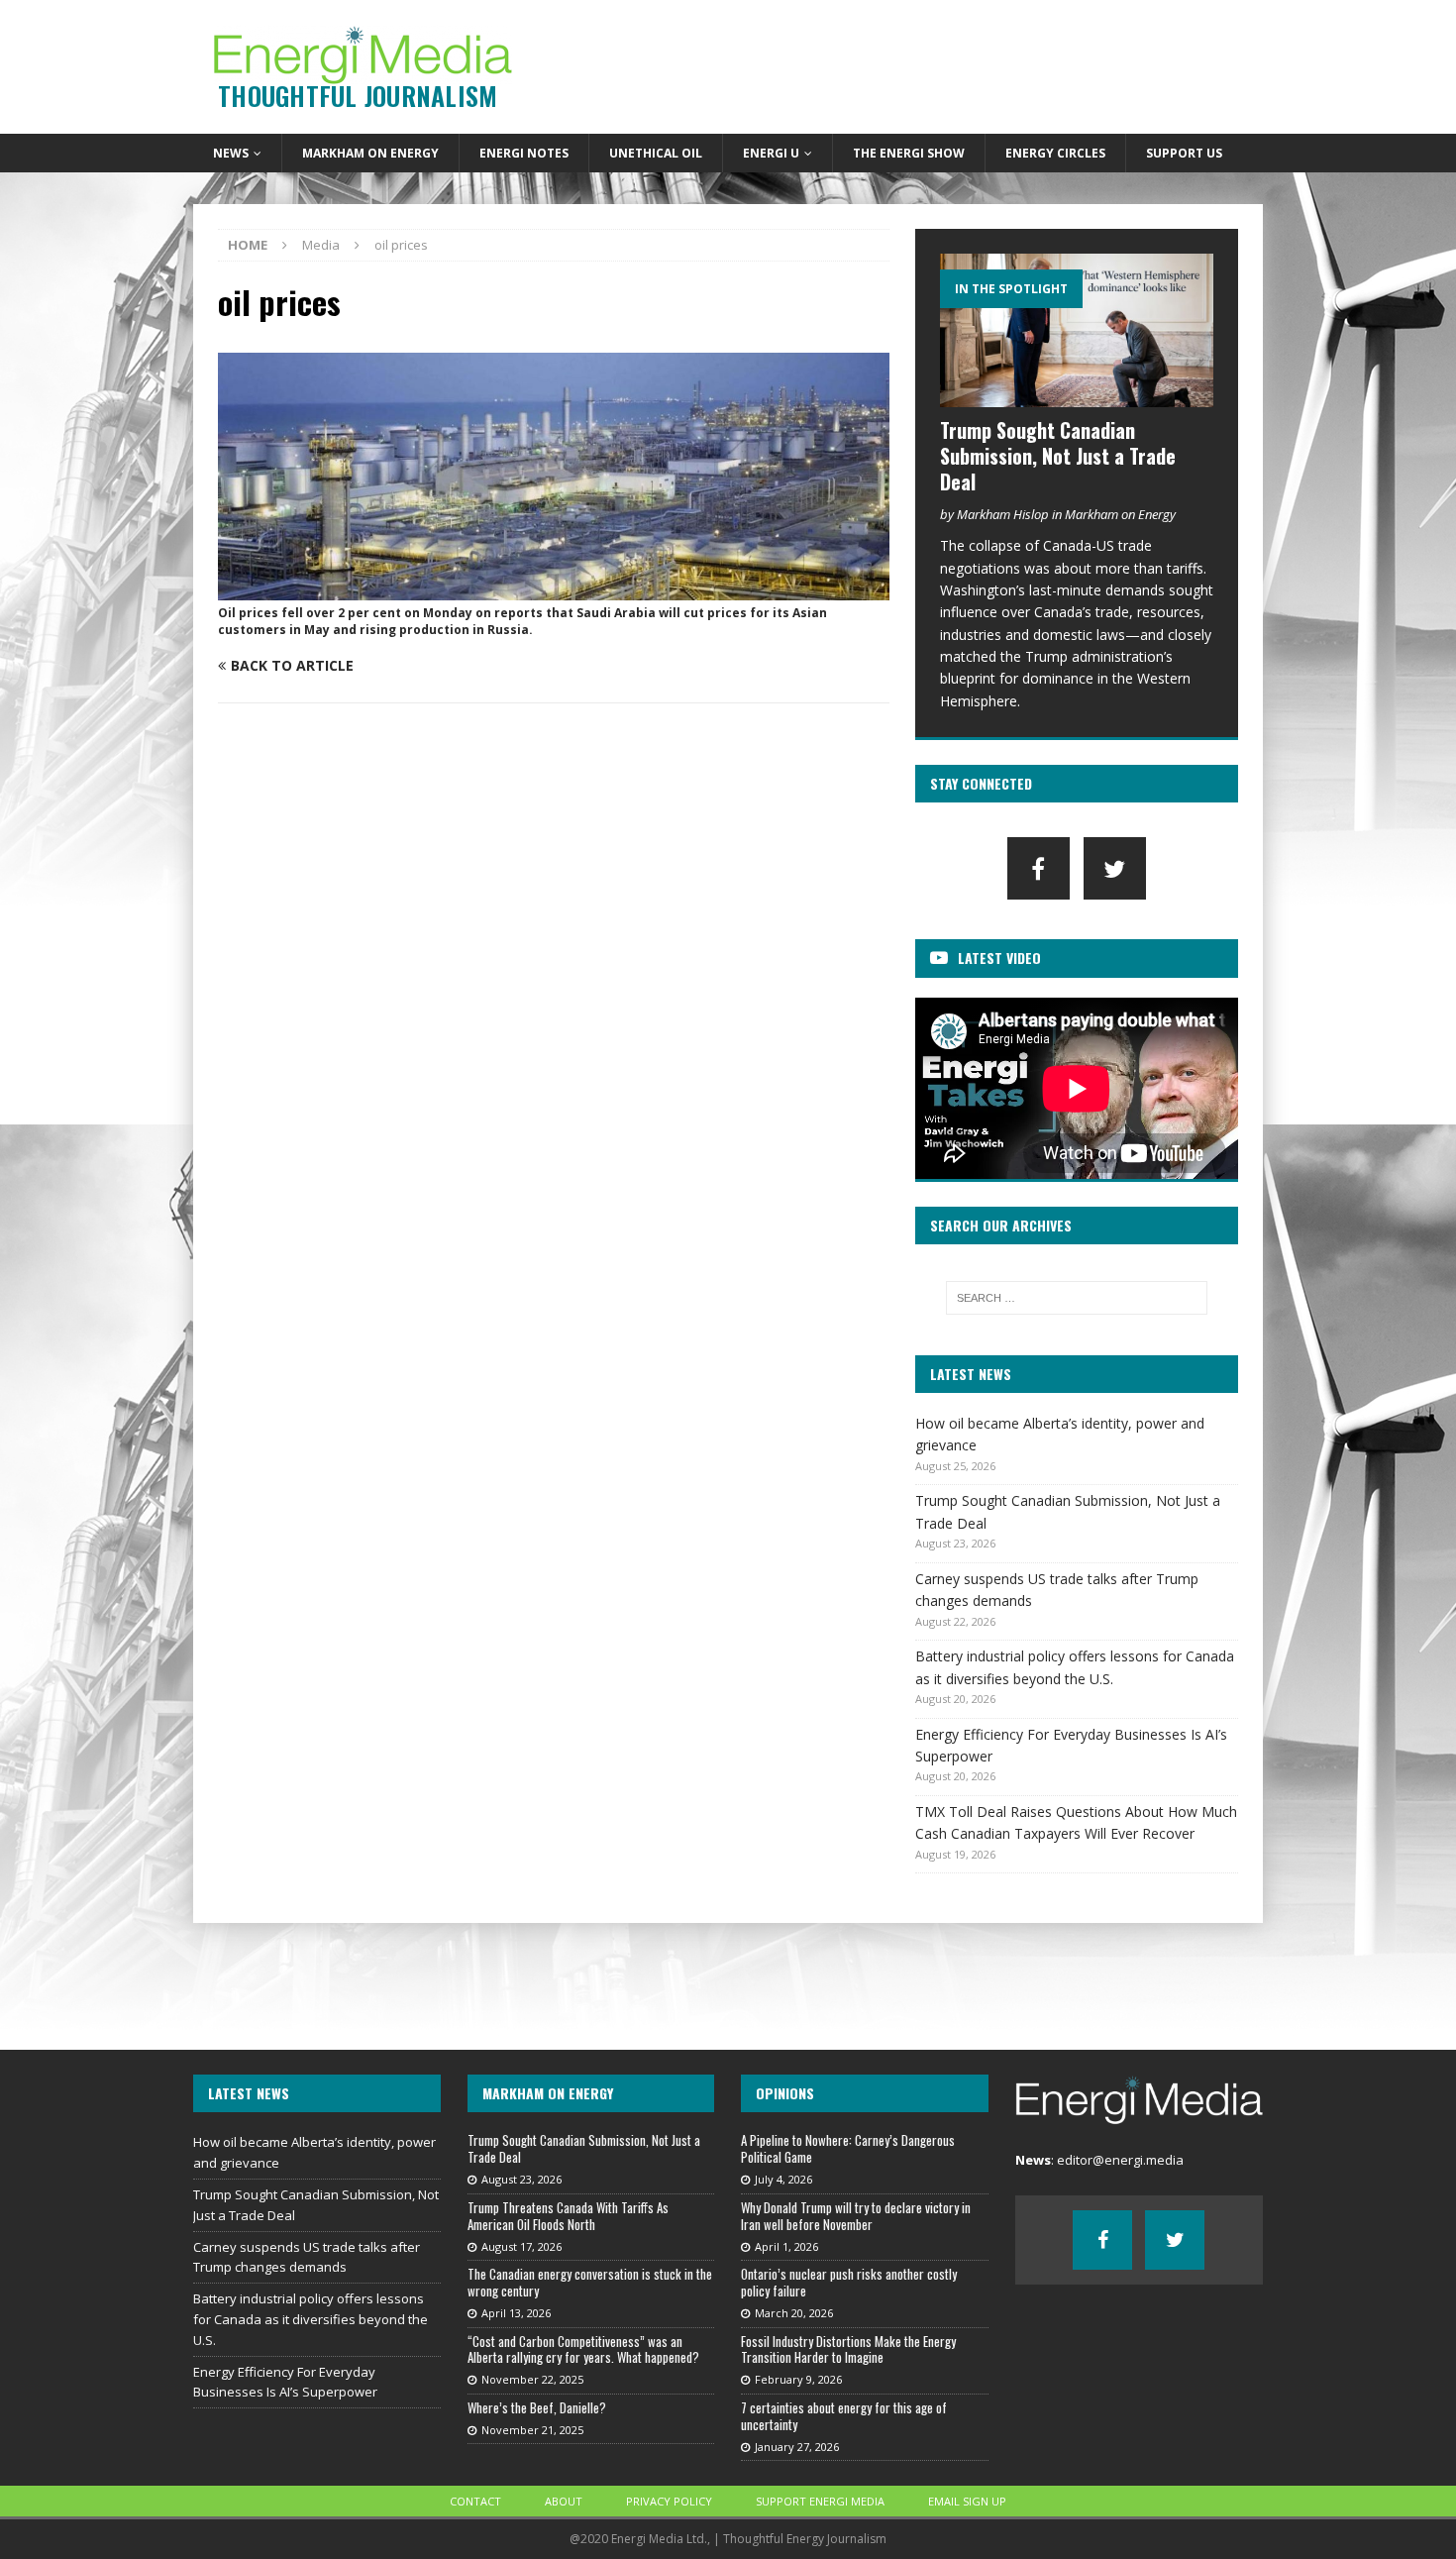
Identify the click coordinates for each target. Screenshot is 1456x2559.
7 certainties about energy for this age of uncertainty (844, 2416)
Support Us (1184, 153)
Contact (475, 2501)
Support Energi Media (820, 2501)
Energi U (771, 153)
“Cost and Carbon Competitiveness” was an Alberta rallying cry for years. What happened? (583, 2349)
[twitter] (1115, 868)
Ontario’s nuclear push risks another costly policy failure (849, 2282)
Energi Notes (524, 153)
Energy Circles (1055, 153)
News (231, 153)
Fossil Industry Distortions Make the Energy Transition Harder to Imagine (848, 2349)
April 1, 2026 (786, 2246)
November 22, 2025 (532, 2379)
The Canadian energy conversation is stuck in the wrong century (590, 2282)
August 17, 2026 (521, 2246)
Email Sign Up (967, 2501)
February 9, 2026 (798, 2379)
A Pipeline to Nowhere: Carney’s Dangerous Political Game (848, 2148)
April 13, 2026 (516, 2313)
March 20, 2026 (794, 2313)
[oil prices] (554, 589)
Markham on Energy (370, 153)
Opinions (785, 2093)
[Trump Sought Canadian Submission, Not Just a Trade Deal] (1077, 330)
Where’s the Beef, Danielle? (537, 2407)
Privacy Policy (669, 2501)
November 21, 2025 (532, 2430)
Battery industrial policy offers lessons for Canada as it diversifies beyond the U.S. (311, 2319)
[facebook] (1039, 868)
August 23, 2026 (521, 2179)
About (564, 2501)
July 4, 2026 (783, 2179)
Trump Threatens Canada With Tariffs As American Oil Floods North (568, 2216)
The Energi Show (909, 153)
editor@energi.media (1120, 2160)
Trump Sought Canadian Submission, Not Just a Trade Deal (1058, 456)
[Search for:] (1077, 1298)
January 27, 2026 (797, 2447)
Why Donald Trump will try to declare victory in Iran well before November (856, 2216)
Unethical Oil (656, 153)
